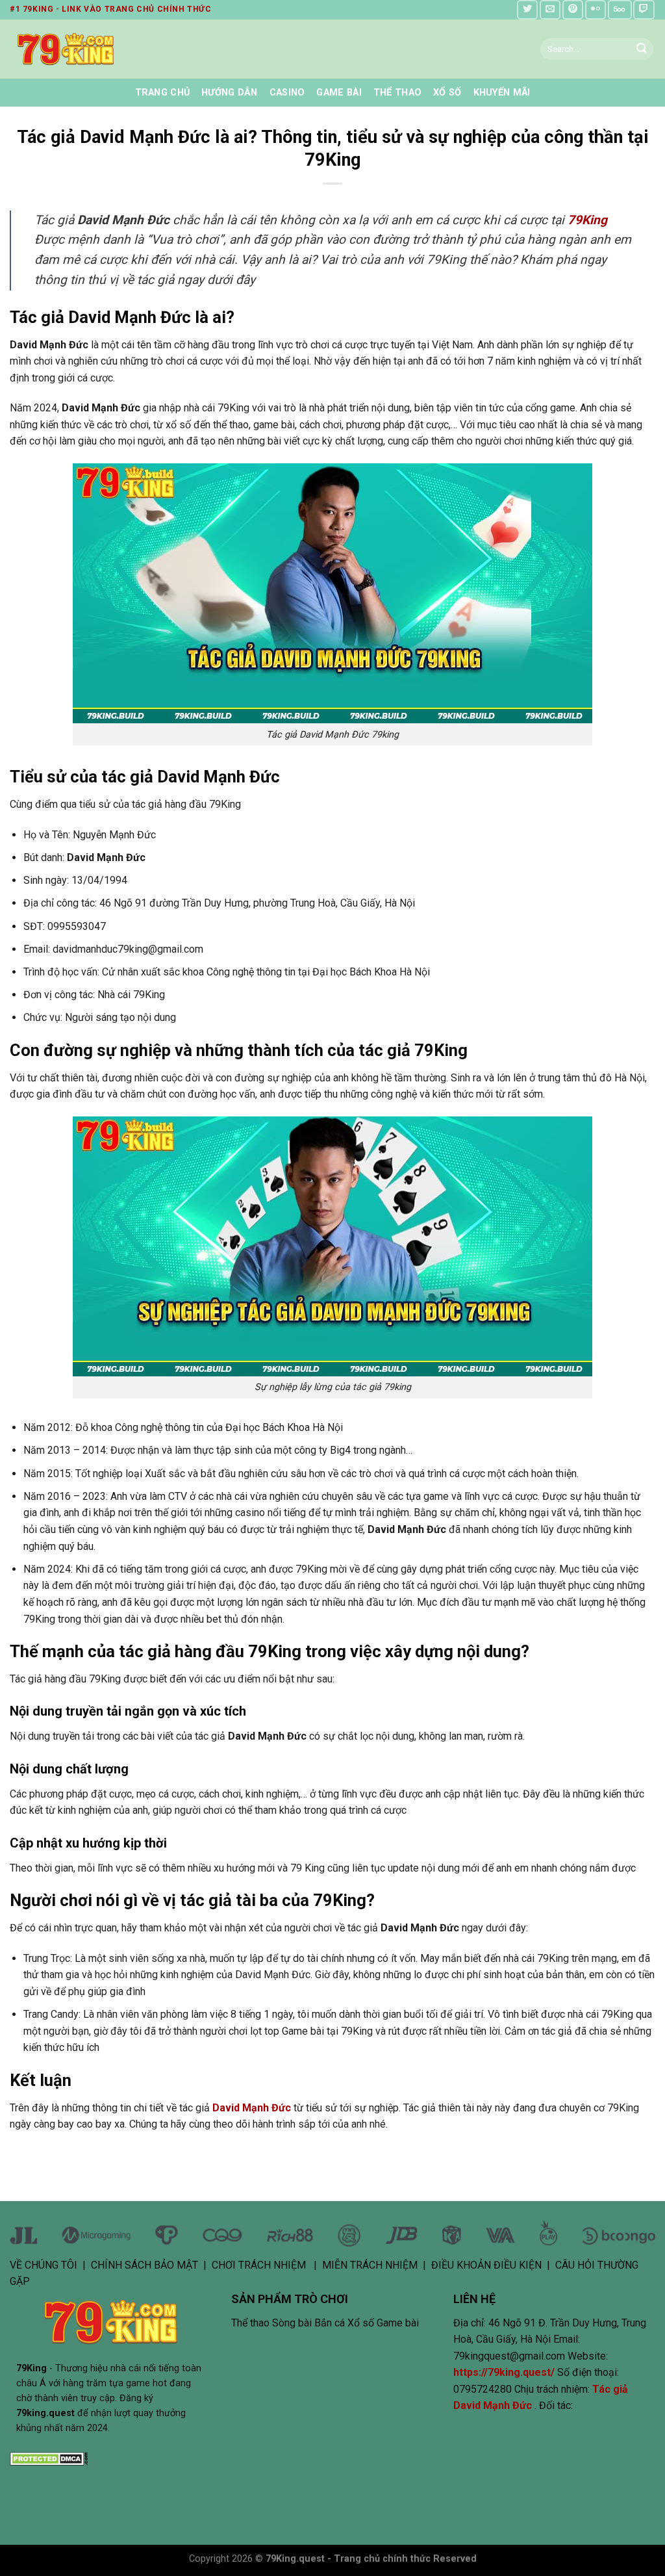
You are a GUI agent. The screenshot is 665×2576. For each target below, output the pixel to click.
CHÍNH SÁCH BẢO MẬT (144, 2265)
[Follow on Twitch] (644, 9)
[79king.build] (116, 49)
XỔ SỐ (447, 93)
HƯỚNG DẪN (230, 93)
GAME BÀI (339, 93)
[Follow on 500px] (620, 9)
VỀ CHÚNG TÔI (44, 2265)
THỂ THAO (397, 93)
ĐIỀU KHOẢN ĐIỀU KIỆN (486, 2265)
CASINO (287, 93)
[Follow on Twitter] (527, 9)
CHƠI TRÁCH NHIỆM (259, 2265)
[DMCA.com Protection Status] (49, 2458)
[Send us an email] (550, 9)
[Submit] (642, 49)
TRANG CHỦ (163, 93)
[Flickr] (596, 9)
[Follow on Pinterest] (573, 9)
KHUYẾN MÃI (502, 93)
